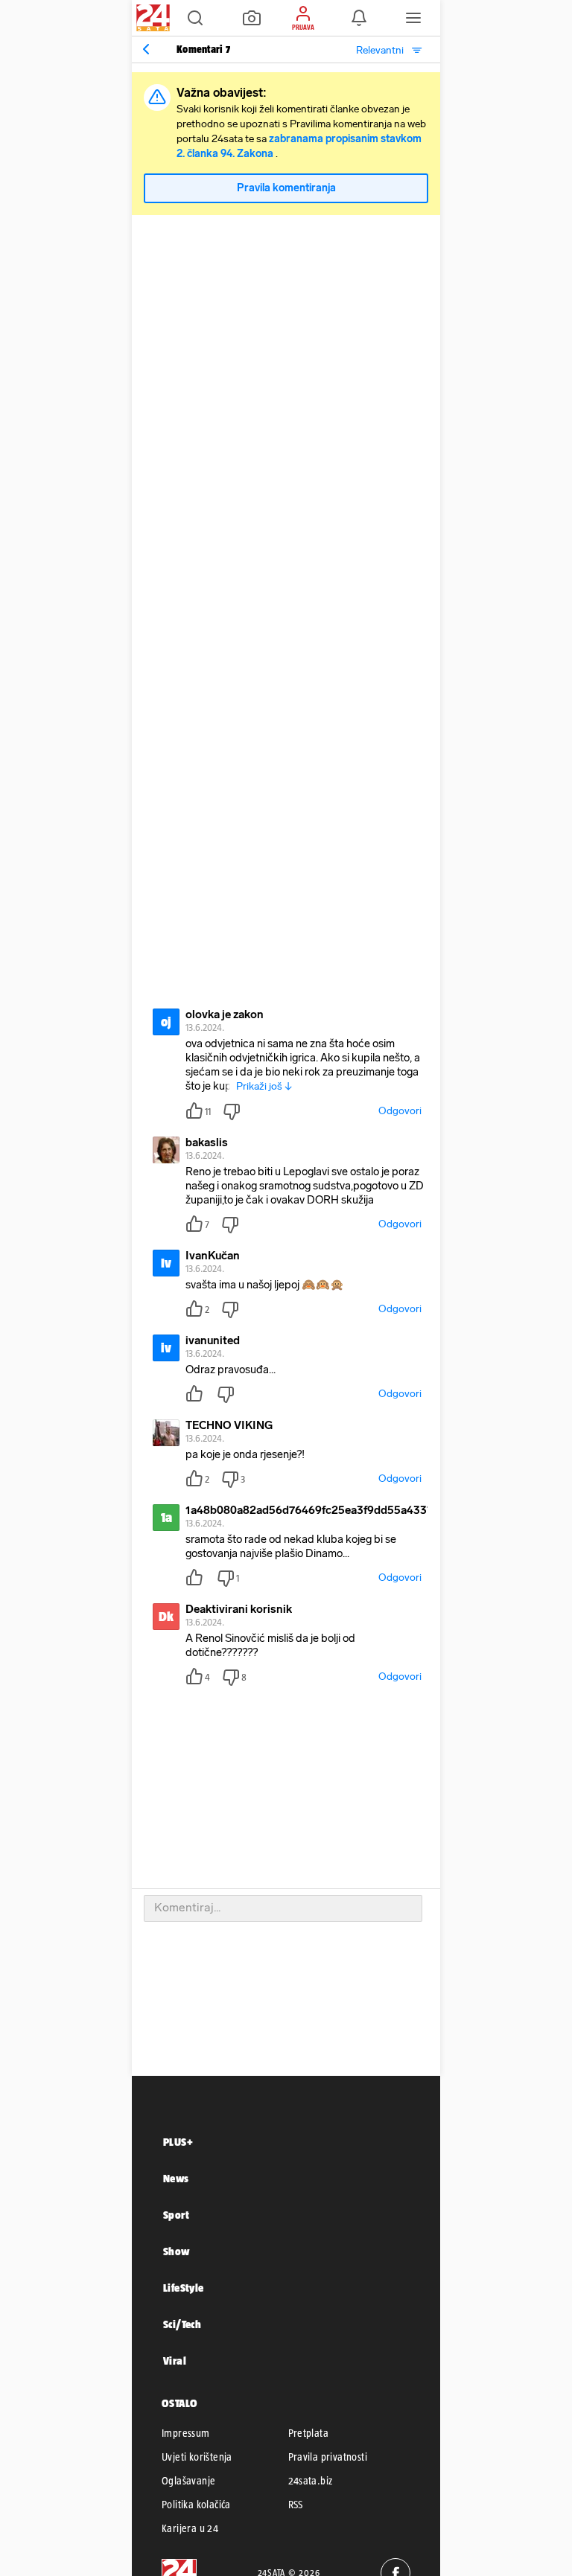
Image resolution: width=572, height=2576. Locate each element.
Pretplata (309, 2433)
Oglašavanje (188, 2481)
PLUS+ (178, 2142)
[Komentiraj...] (283, 1908)
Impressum (186, 2433)
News (176, 2178)
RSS (296, 2505)
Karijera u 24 (190, 2528)
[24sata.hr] (151, 18)
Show (177, 2251)
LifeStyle (184, 2288)
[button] (195, 18)
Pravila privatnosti (328, 2457)
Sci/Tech (182, 2324)
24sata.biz (311, 2481)
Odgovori (400, 1111)
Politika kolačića (196, 2505)
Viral (175, 2361)
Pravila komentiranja (286, 188)
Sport (176, 2215)
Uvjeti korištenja (197, 2457)
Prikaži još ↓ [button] (264, 1086)
